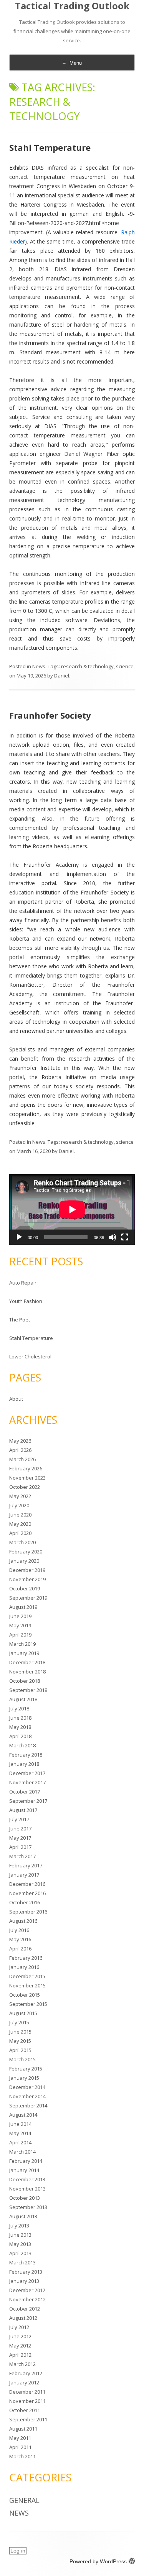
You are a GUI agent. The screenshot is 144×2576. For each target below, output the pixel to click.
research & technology (87, 666)
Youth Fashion (26, 1301)
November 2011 (27, 2401)
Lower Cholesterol (30, 1356)
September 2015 (28, 2004)
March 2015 (22, 2059)
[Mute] (113, 1237)
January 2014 (24, 2170)
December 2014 (27, 2087)
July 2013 (19, 2226)
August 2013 (23, 2216)
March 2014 (22, 2152)
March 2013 (22, 2262)
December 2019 (27, 1570)
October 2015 (25, 1995)
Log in (18, 2551)
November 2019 (27, 1579)
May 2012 (20, 2346)
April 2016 (20, 1949)
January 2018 (24, 1764)
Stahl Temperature (50, 147)
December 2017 (27, 1773)
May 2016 (20, 1939)
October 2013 (25, 2198)
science (125, 666)
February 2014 (26, 2161)
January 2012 (24, 2382)
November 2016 (27, 1893)
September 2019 (28, 1598)
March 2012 (22, 2364)
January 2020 (24, 1561)
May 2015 (20, 2041)
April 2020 (20, 1533)
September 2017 (28, 1801)
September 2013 (28, 2207)
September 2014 (28, 2106)
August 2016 (23, 1921)
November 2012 (27, 2299)
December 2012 (27, 2290)
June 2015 (20, 2032)
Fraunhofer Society (50, 715)
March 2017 (22, 1856)
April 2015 (20, 2050)
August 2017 (23, 1810)
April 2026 (20, 1450)
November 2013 (27, 2189)
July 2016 (19, 1930)
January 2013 (24, 2281)
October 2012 (25, 2309)
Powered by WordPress (98, 2561)
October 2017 (25, 1792)
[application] (72, 1210)
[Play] (19, 1237)
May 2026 (20, 1441)
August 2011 (23, 2429)
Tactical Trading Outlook (72, 6)
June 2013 (20, 2235)
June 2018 (20, 1718)
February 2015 (26, 2069)
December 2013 (27, 2179)
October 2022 (25, 1487)
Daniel (62, 676)
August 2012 (23, 2318)
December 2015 (27, 1976)
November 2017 (27, 1782)
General (24, 2500)
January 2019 (24, 1653)
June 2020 (20, 1515)
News (39, 666)
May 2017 (20, 1838)
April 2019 (20, 1635)
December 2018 (27, 1662)
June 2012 (20, 2336)
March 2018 (22, 1745)
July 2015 (19, 2022)
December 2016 (27, 1884)
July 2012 (19, 2327)
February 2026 (26, 1468)
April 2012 (20, 2355)
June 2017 (20, 1829)
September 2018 (28, 1690)
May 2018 (20, 1727)
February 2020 (26, 1552)
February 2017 (26, 1865)
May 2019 (20, 1625)
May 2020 (20, 1524)
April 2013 (20, 2253)
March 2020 (22, 1542)
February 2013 (26, 2272)
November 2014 (27, 2096)
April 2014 (20, 2142)
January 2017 (24, 1875)
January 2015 (24, 2078)
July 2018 (19, 1708)
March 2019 (22, 1644)
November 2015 (27, 1985)
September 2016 (28, 1912)
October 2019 (25, 1588)
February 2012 (26, 2373)
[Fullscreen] (125, 1237)
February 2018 (26, 1755)
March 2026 (22, 1459)
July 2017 (19, 1819)
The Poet (20, 1320)
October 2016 (25, 1902)
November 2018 (27, 1672)
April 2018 (20, 1736)
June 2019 (20, 1616)
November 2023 (27, 1478)
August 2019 (23, 1607)
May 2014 (20, 2133)
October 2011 (25, 2410)
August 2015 (23, 2013)
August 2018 (23, 1699)
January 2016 (24, 1967)
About (16, 1399)
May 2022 (20, 1496)
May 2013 (20, 2244)
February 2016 (26, 1958)
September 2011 (28, 2419)
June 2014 (20, 2124)
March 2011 (22, 2456)
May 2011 (20, 2438)
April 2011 (20, 2447)
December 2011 (27, 2392)
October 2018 (25, 1681)
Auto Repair (23, 1283)
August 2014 (23, 2115)
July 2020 (19, 1505)
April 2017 (20, 1847)
